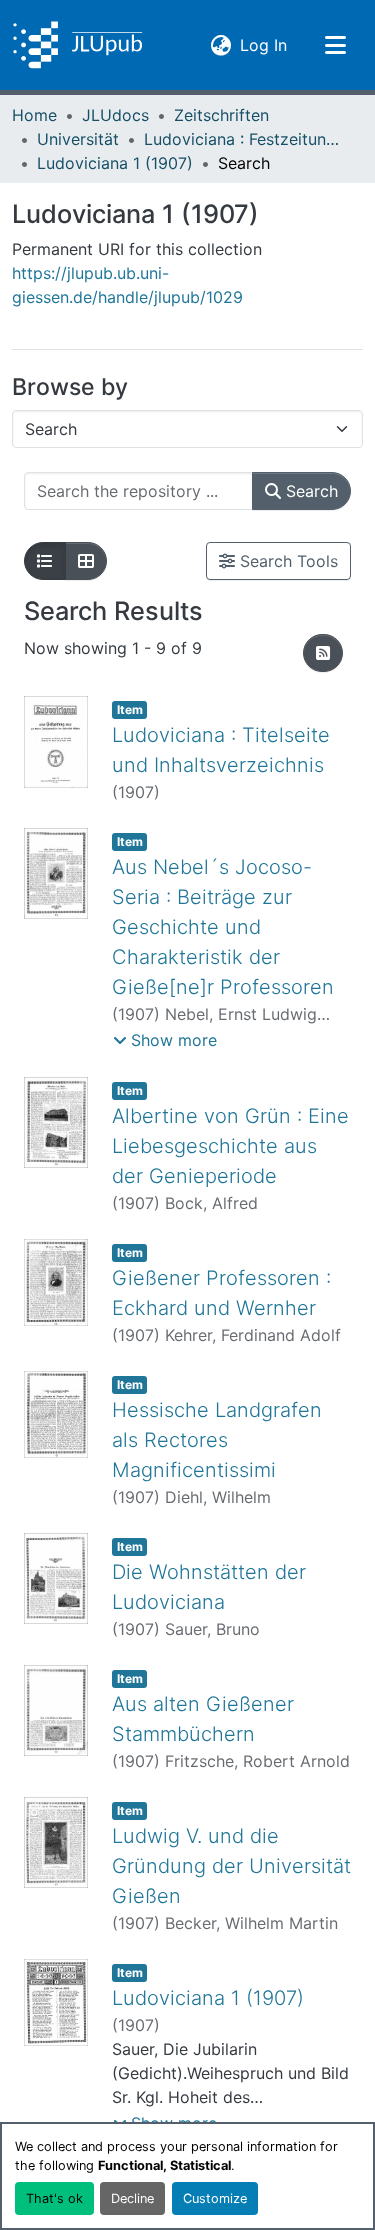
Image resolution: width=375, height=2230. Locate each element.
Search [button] (309, 491)
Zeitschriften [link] (221, 115)
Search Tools (286, 561)
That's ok (54, 2198)
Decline (132, 2198)
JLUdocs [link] (115, 115)
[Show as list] (45, 561)
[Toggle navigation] (335, 45)
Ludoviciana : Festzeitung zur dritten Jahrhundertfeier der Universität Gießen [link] (244, 139)
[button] (77, 45)
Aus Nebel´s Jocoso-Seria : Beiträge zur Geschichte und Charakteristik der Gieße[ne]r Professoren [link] (223, 927)
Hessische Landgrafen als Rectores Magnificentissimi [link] (217, 1440)
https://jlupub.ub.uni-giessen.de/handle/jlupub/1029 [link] (127, 285)
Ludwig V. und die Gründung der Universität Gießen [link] (231, 1866)
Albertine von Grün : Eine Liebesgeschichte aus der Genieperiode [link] (230, 1146)
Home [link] (34, 115)
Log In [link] (263, 44)
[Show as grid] (86, 561)
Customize (215, 2198)
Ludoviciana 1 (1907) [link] (115, 163)
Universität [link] (78, 139)
